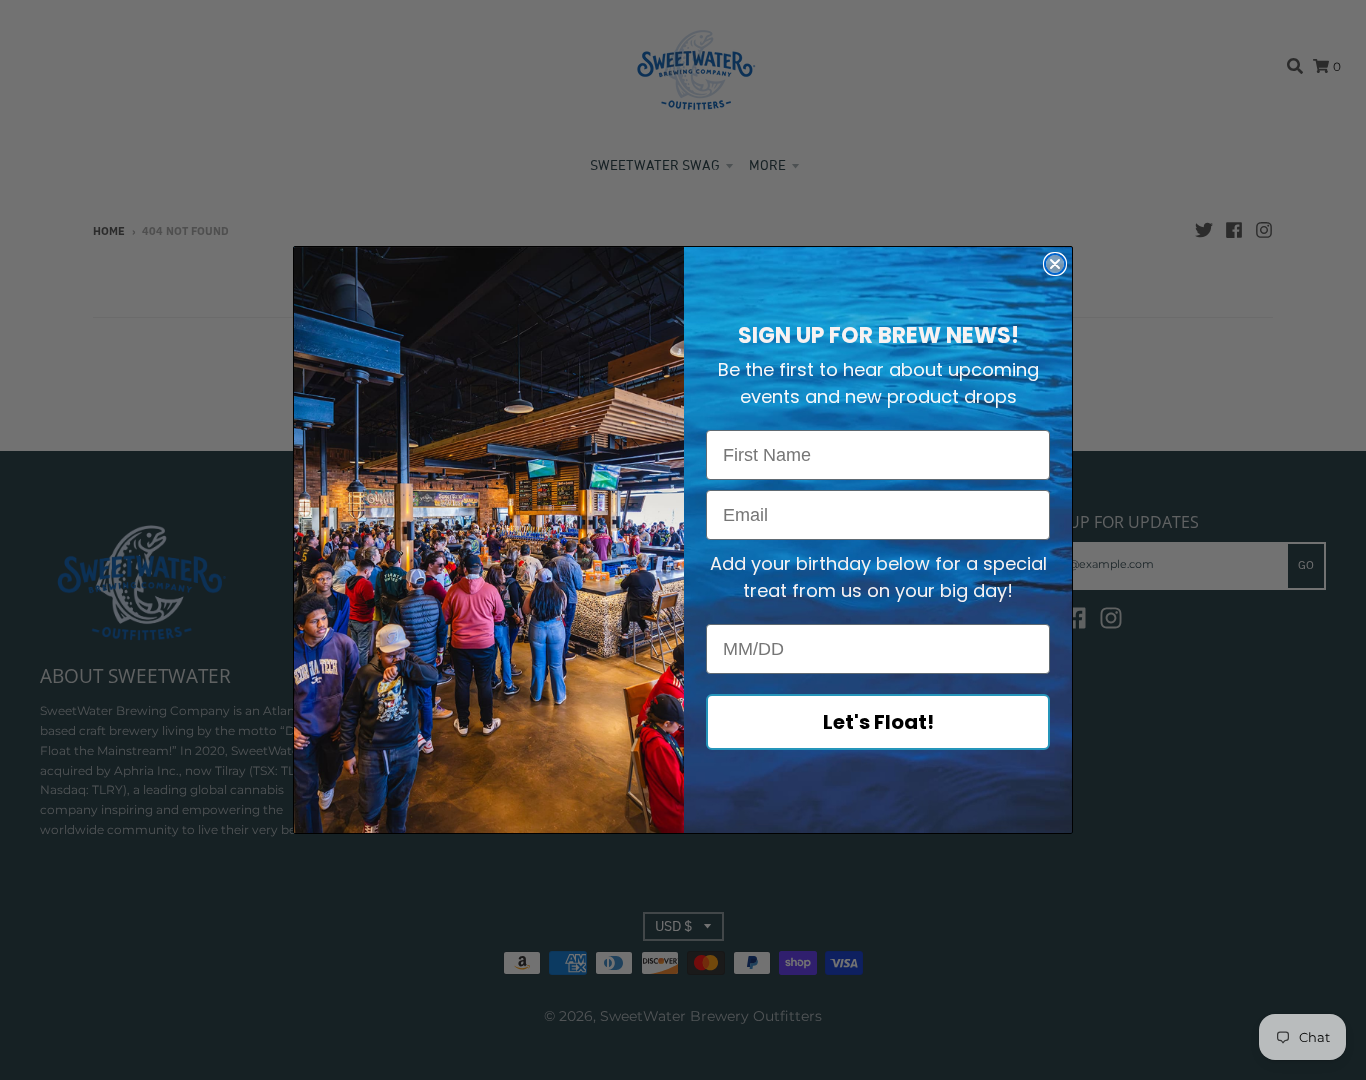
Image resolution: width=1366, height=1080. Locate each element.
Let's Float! (878, 722)
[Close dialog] (1055, 264)
